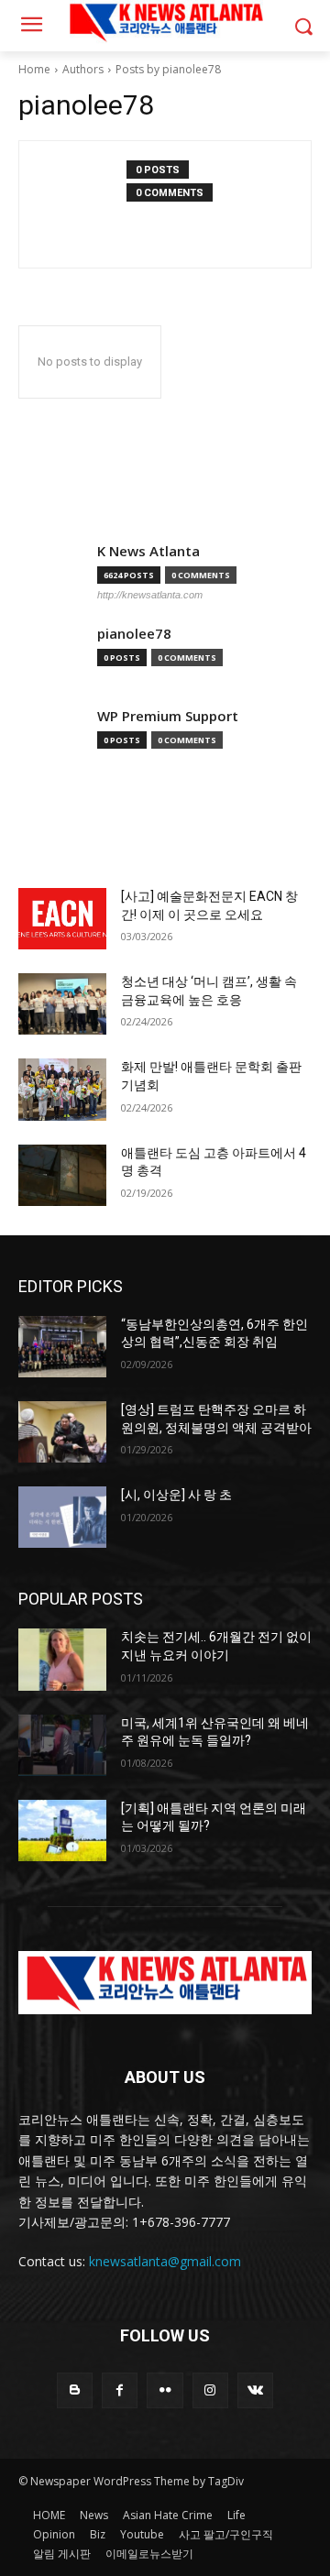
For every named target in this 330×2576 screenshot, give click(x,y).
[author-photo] (82, 204)
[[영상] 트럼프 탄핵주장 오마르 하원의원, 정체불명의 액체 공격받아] (62, 1432)
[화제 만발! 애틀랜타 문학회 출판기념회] (62, 1089)
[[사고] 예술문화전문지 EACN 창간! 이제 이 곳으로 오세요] (62, 919)
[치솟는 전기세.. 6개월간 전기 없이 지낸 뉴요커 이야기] (62, 1659)
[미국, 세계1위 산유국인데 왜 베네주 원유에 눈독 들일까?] (62, 1745)
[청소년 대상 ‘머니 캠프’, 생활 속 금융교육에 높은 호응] (62, 1004)
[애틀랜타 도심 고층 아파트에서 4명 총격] (62, 1175)
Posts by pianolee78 (168, 69)
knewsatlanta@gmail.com (165, 2261)
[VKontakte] (255, 2390)
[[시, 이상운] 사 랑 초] (62, 1517)
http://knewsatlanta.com (150, 595)
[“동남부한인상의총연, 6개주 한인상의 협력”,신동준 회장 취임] (62, 1347)
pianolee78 (134, 634)
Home (34, 69)
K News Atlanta (148, 551)
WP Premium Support (168, 716)
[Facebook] (120, 2390)
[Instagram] (210, 2390)
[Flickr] (165, 2390)
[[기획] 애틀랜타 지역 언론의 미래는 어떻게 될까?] (62, 1831)
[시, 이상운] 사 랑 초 (176, 1495)
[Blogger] (75, 2390)
